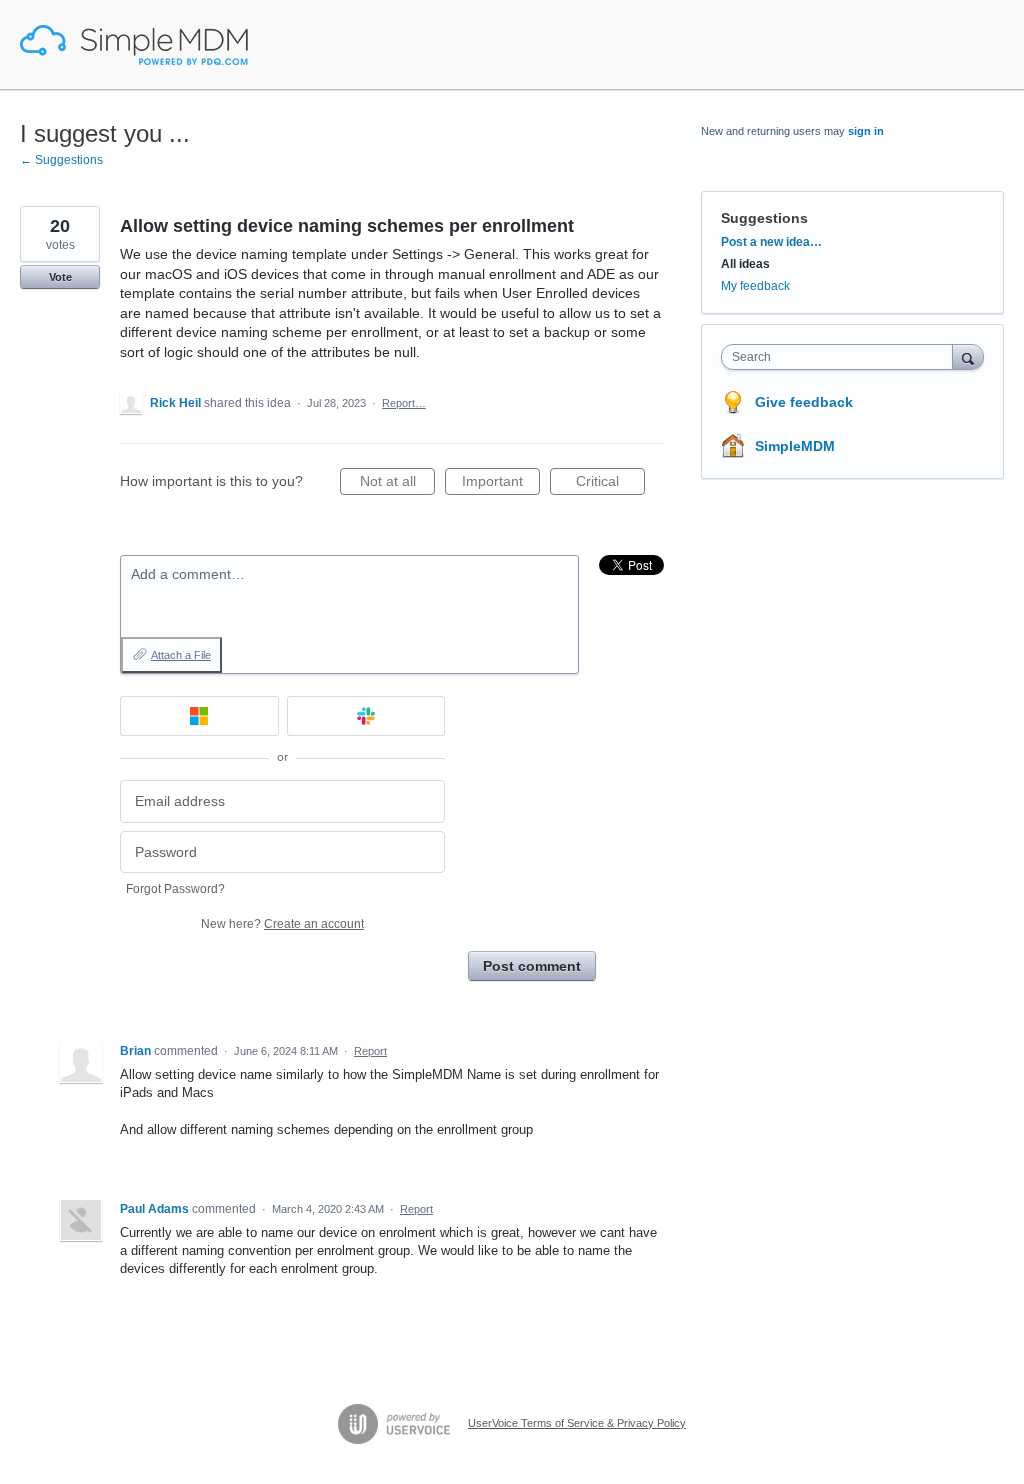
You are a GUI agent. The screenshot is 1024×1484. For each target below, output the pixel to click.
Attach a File (181, 655)
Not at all (397, 484)
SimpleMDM (795, 446)
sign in (866, 131)
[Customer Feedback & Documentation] (134, 45)
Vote (60, 277)
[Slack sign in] (366, 716)
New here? (282, 924)
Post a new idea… (771, 242)
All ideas (745, 264)
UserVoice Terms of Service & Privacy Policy (577, 1423)
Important (501, 484)
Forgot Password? (175, 889)
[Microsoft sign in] (199, 716)
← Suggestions (61, 160)
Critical (610, 484)
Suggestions (764, 218)
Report (370, 1051)
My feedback (755, 286)
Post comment (532, 966)
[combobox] (841, 357)
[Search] (968, 356)
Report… (404, 403)
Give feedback (804, 402)
